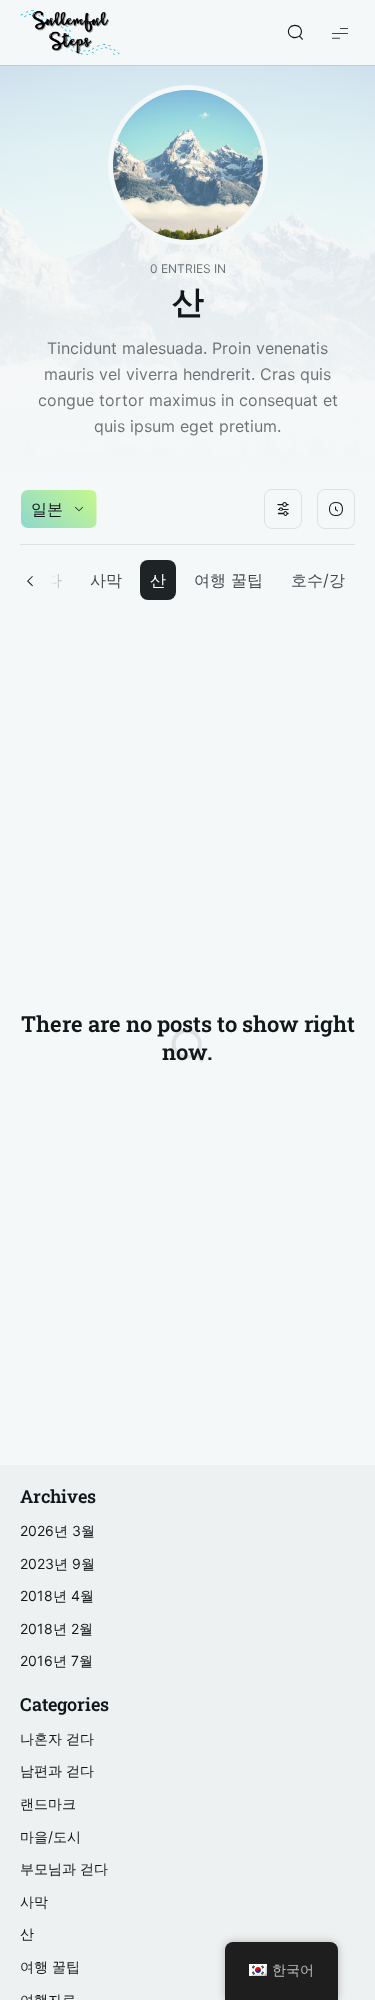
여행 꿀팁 (228, 580)
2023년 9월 (57, 1563)
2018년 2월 (56, 1628)
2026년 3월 (57, 1530)
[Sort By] (336, 509)
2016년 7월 (56, 1660)
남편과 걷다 (57, 1770)
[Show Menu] (340, 32)
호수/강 (318, 580)
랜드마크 (48, 1803)
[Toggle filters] (283, 509)
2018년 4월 (57, 1595)
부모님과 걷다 (64, 1868)
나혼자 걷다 (57, 1738)
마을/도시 (50, 1836)
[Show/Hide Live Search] (295, 33)
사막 (106, 580)
